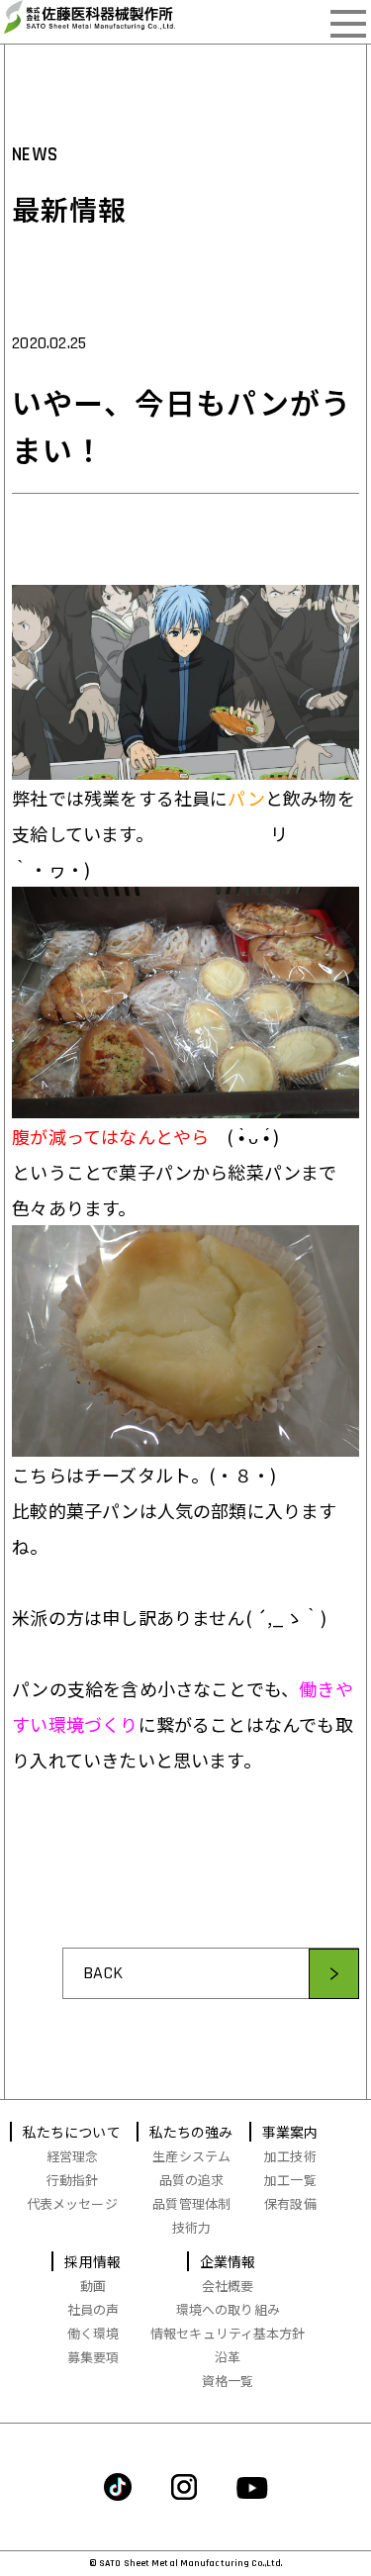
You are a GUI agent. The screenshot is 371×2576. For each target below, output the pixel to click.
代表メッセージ (72, 2203)
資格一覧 (228, 2381)
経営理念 (73, 2156)
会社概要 (228, 2286)
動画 (93, 2286)
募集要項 (93, 2357)
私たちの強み (192, 2132)
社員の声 (93, 2309)
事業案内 (291, 2132)
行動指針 (73, 2180)
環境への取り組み (228, 2309)
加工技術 (290, 2156)
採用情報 (93, 2261)
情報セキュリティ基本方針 (228, 2333)
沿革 (228, 2357)
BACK (103, 1973)
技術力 (191, 2227)
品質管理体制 (191, 2203)
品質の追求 (192, 2180)
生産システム (191, 2156)
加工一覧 (290, 2180)
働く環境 (93, 2333)
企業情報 (228, 2261)
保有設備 (290, 2203)
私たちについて (72, 2132)
